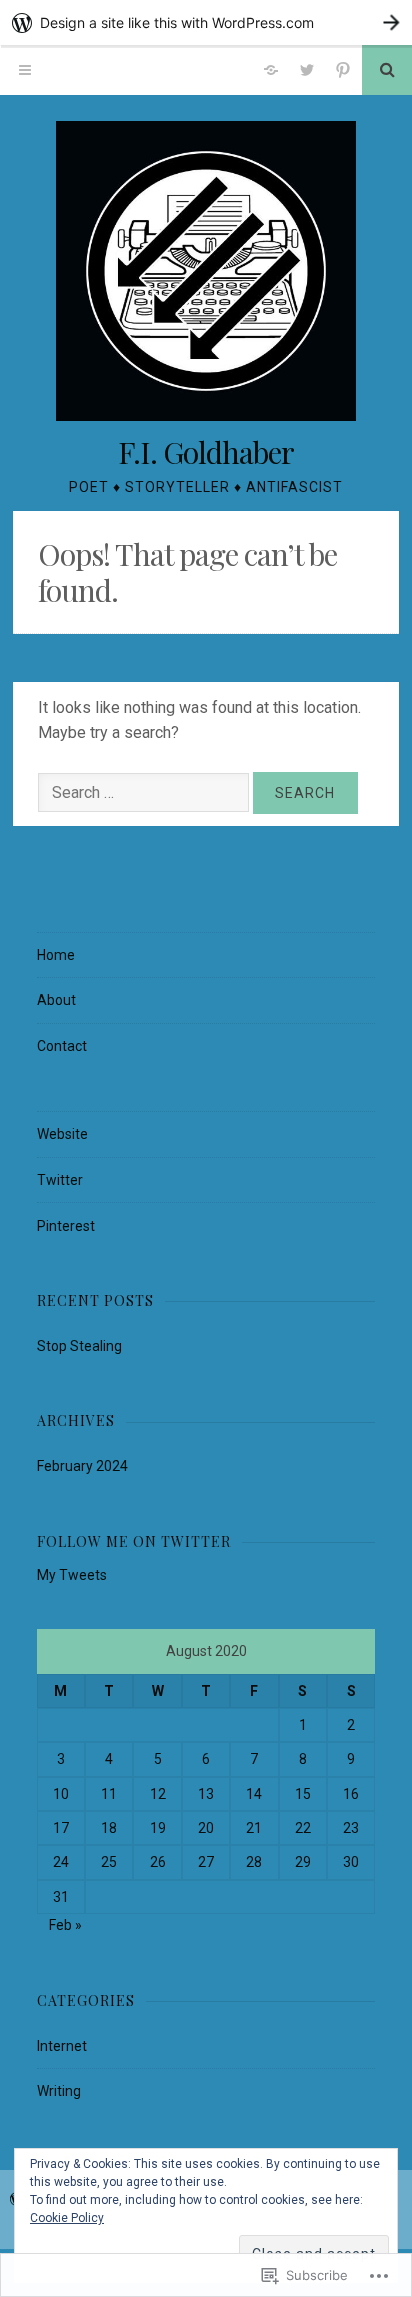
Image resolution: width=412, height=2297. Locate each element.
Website (62, 1134)
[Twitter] (307, 70)
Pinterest (66, 1226)
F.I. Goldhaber (206, 452)
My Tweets (72, 1575)
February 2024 (82, 1466)
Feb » (65, 1925)
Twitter (60, 1180)
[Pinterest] (343, 70)
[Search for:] (145, 792)
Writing (59, 2091)
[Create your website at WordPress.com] (206, 22)
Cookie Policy (67, 2218)
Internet (62, 2046)
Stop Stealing (79, 1346)
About (56, 1000)
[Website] (271, 70)
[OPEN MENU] (25, 70)
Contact (62, 1046)
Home (56, 955)
